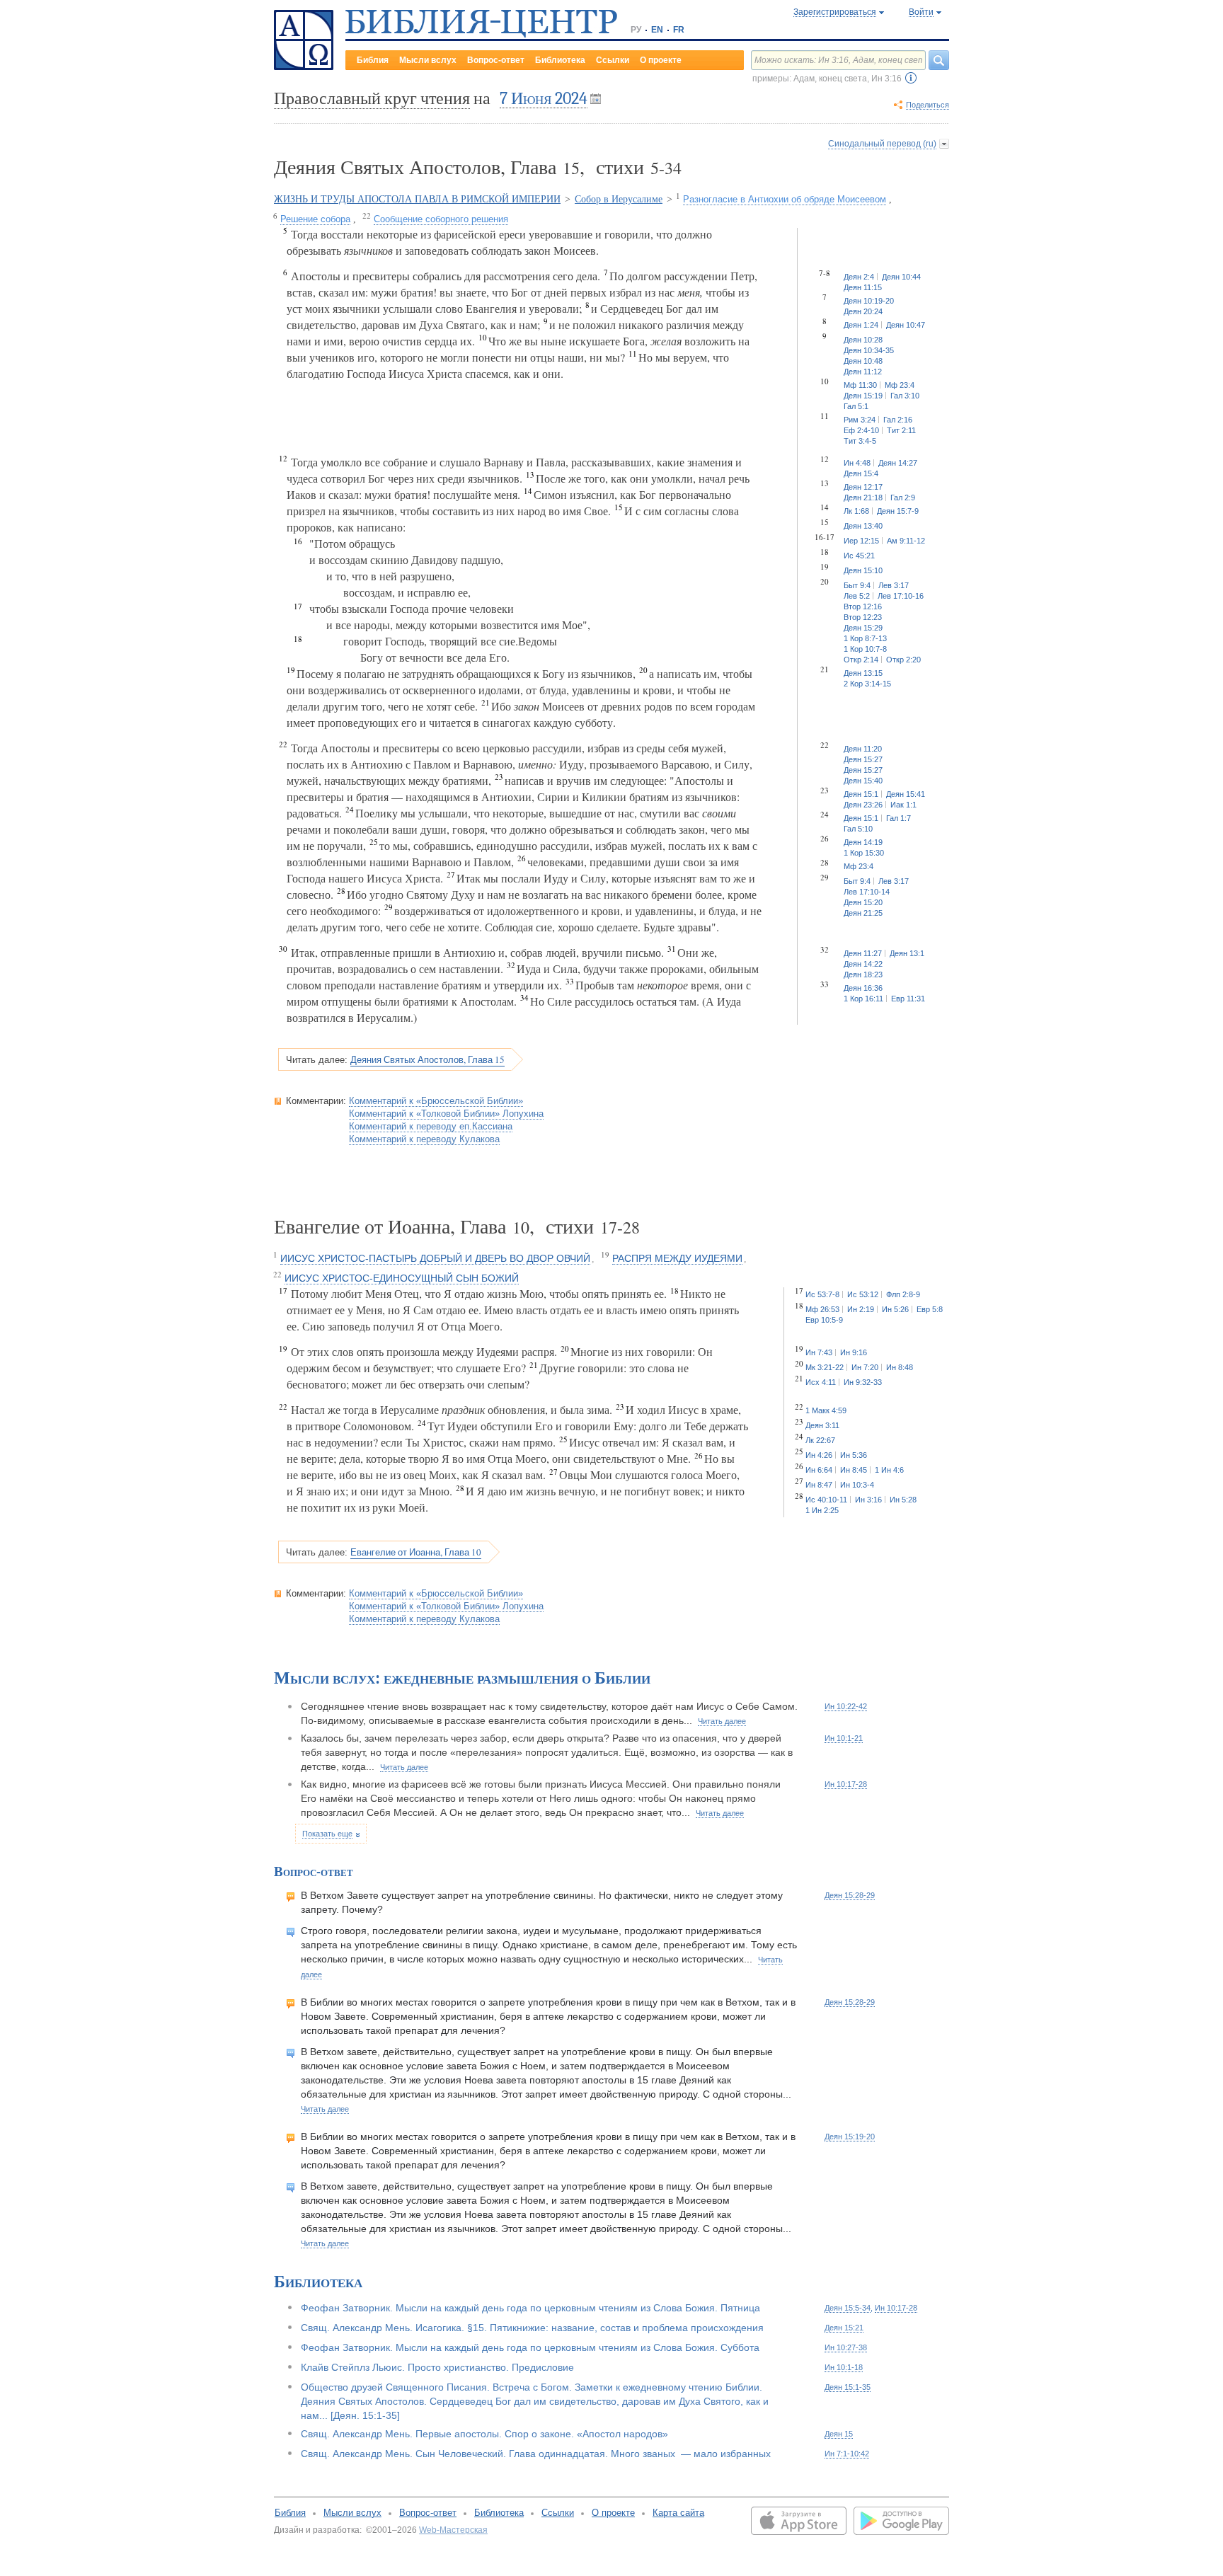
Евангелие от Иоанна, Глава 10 (416, 1552)
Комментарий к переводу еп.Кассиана (431, 1126)
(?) (911, 78)
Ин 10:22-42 (846, 1706)
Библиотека (560, 60)
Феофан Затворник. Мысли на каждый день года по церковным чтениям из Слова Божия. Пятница (530, 2308)
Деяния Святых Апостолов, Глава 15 (427, 1059)
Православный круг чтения (372, 98)
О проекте (661, 60)
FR (679, 30)
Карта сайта (678, 2513)
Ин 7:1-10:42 (847, 2454)
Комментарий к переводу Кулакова (424, 1139)
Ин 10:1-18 (844, 2367)
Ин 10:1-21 (844, 1738)
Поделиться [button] (928, 105)
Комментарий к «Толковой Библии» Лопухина (446, 1114)
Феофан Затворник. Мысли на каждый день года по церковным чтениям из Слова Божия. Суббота (530, 2347)
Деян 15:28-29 (850, 1895)
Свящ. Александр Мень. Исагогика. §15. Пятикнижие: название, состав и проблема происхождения (532, 2328)
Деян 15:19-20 (850, 2137)
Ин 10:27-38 (846, 2347)
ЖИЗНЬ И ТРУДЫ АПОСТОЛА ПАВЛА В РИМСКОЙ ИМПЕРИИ (417, 199)
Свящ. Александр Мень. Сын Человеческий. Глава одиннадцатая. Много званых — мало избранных (536, 2454)
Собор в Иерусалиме (619, 199)
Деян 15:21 (844, 2328)
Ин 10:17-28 (846, 1784)
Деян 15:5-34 (848, 2308)
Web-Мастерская (453, 2530)
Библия (373, 60)
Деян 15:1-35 (848, 2387)
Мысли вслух (428, 60)
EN (657, 30)
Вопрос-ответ (496, 60)
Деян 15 (839, 2434)
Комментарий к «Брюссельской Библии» (436, 1101)
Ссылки (613, 60)
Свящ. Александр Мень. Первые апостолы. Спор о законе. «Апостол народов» (484, 2434)
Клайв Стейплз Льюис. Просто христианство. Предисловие (437, 2367)
